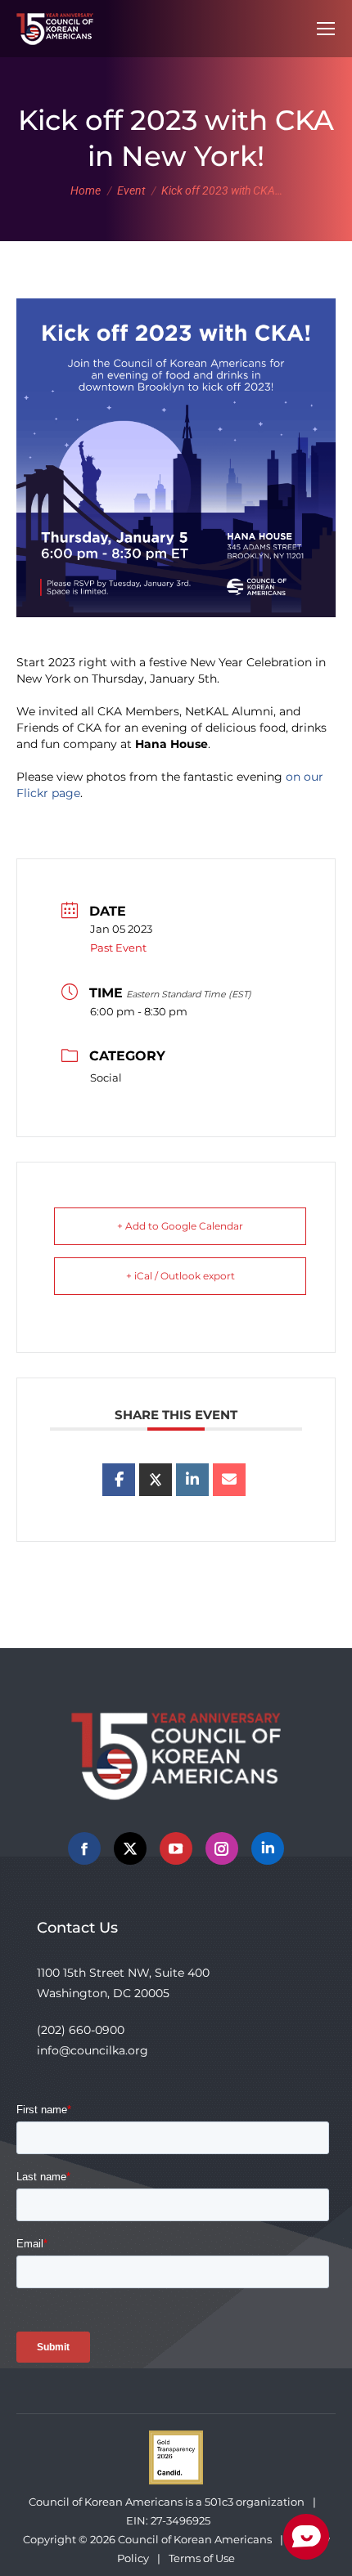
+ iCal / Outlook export (181, 1276)
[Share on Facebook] (119, 1480)
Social (106, 1077)
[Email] (229, 1480)
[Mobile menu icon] (326, 29)
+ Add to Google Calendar (180, 1226)
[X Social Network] (156, 1480)
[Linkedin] (192, 1480)
